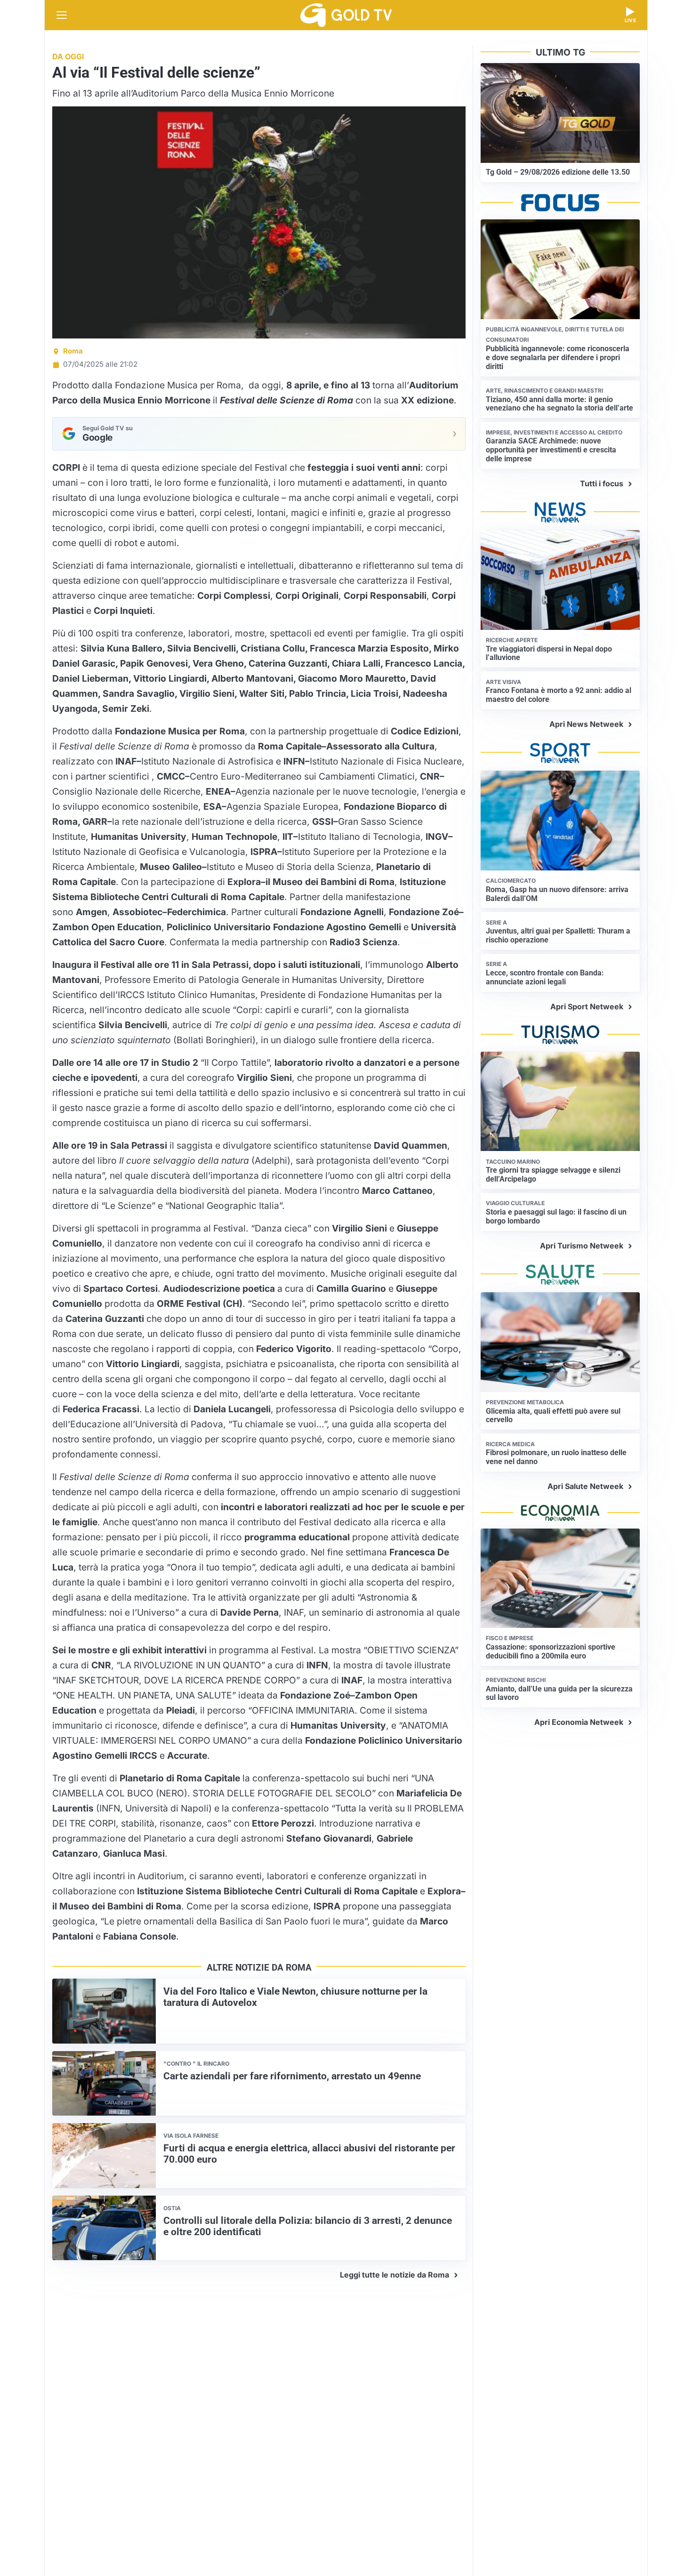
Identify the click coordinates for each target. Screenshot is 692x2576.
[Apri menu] (62, 15)
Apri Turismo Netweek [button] (582, 1246)
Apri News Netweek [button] (586, 724)
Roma (73, 351)
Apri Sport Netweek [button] (587, 1006)
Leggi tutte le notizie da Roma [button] (394, 2275)
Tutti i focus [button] (602, 483)
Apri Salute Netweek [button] (585, 1486)
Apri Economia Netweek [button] (579, 1722)
